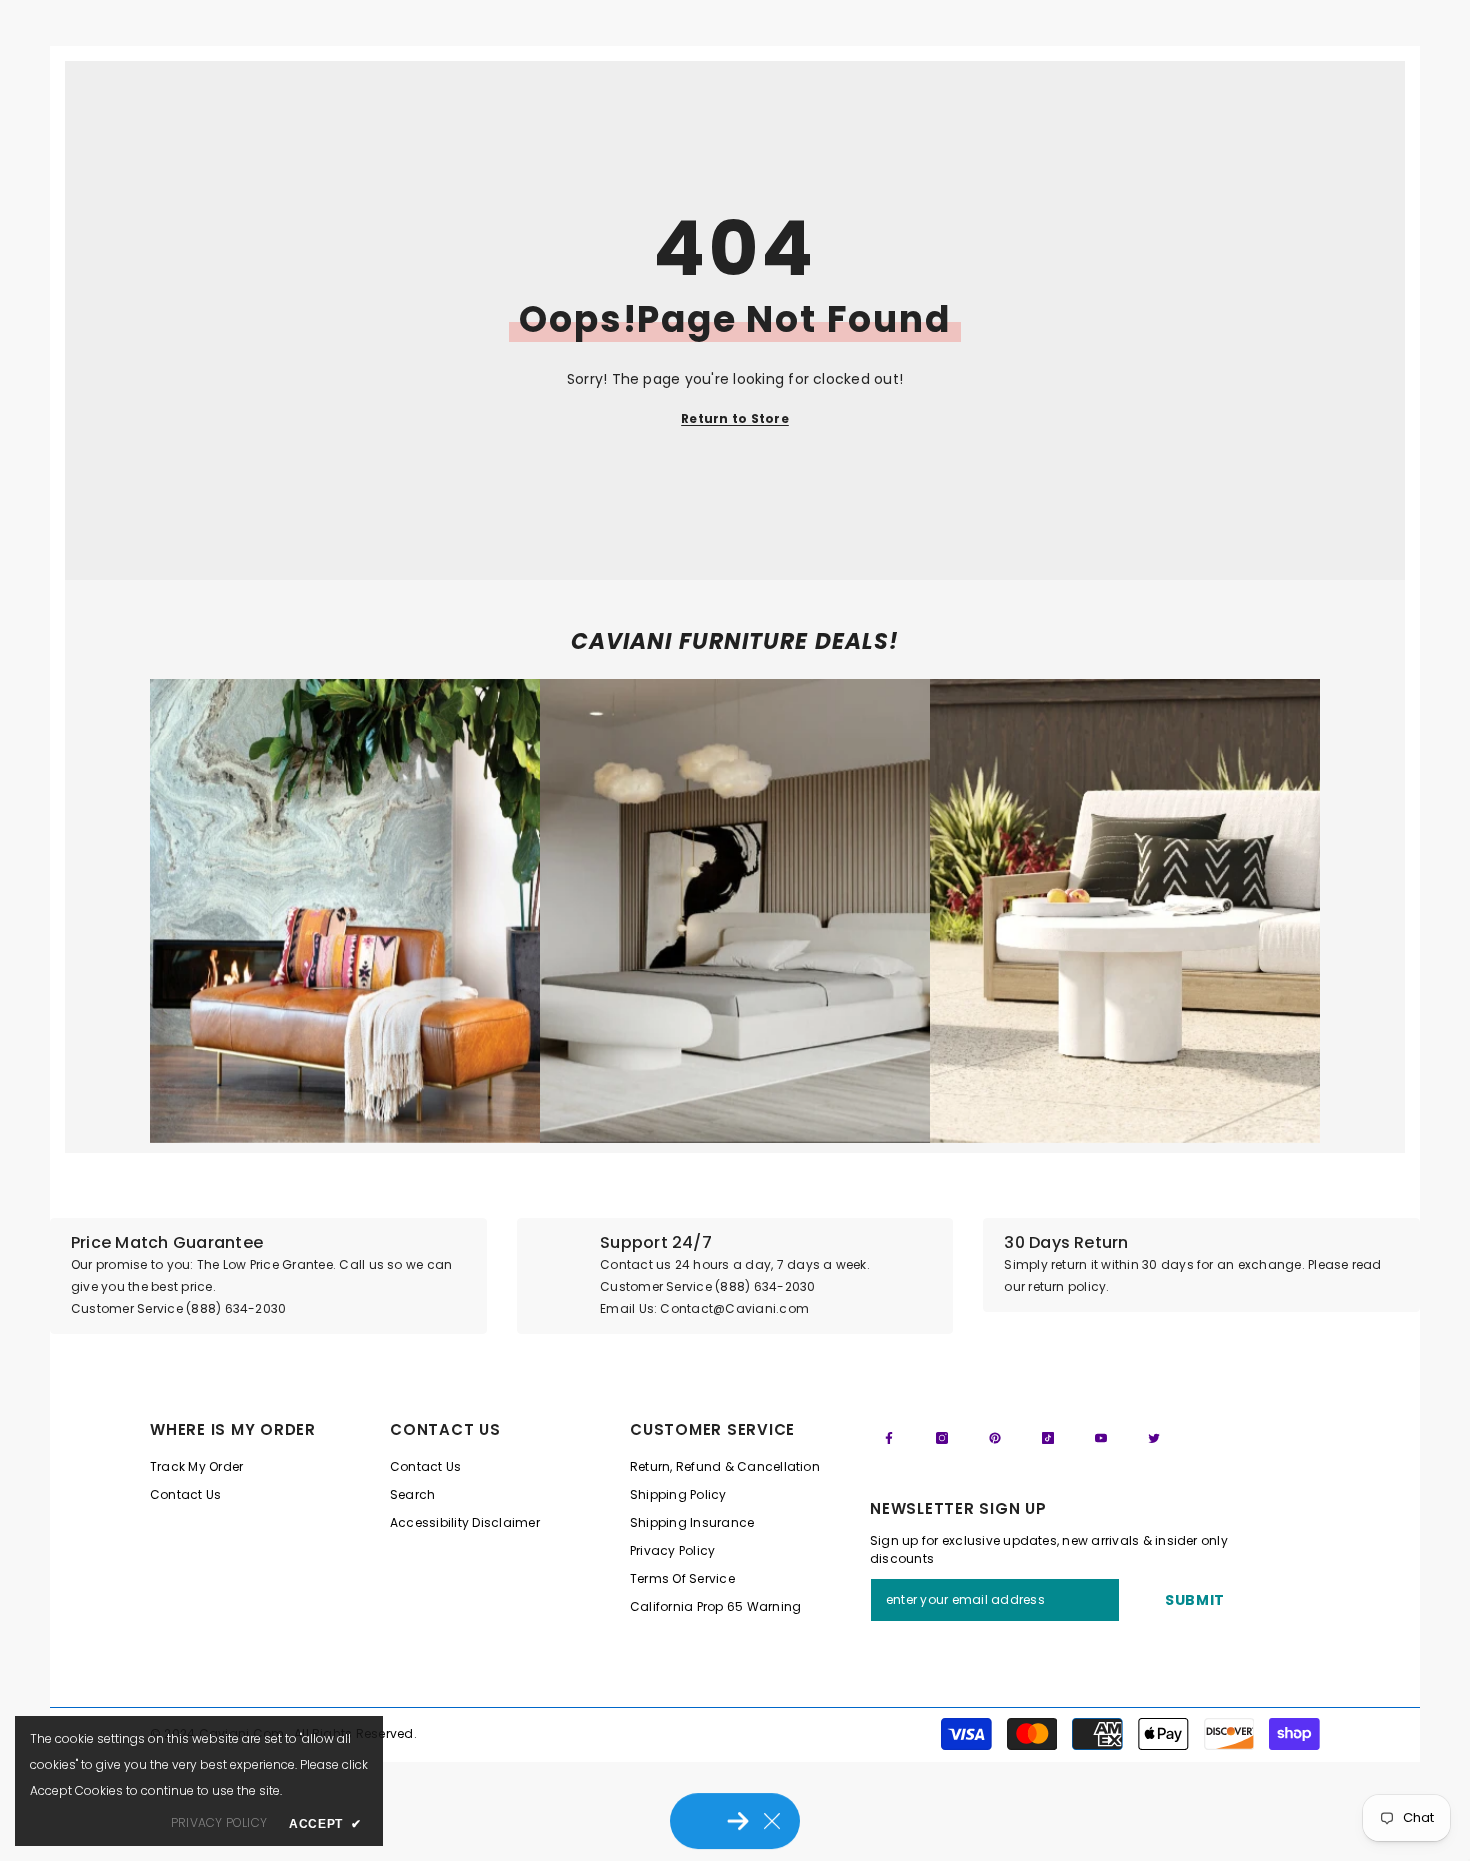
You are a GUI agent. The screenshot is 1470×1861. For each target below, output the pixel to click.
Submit (1195, 1600)
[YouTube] (1101, 1438)
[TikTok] (1048, 1438)
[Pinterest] (995, 1438)
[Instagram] (942, 1438)
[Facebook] (889, 1438)
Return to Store (735, 418)
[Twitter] (1154, 1438)
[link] (345, 911)
